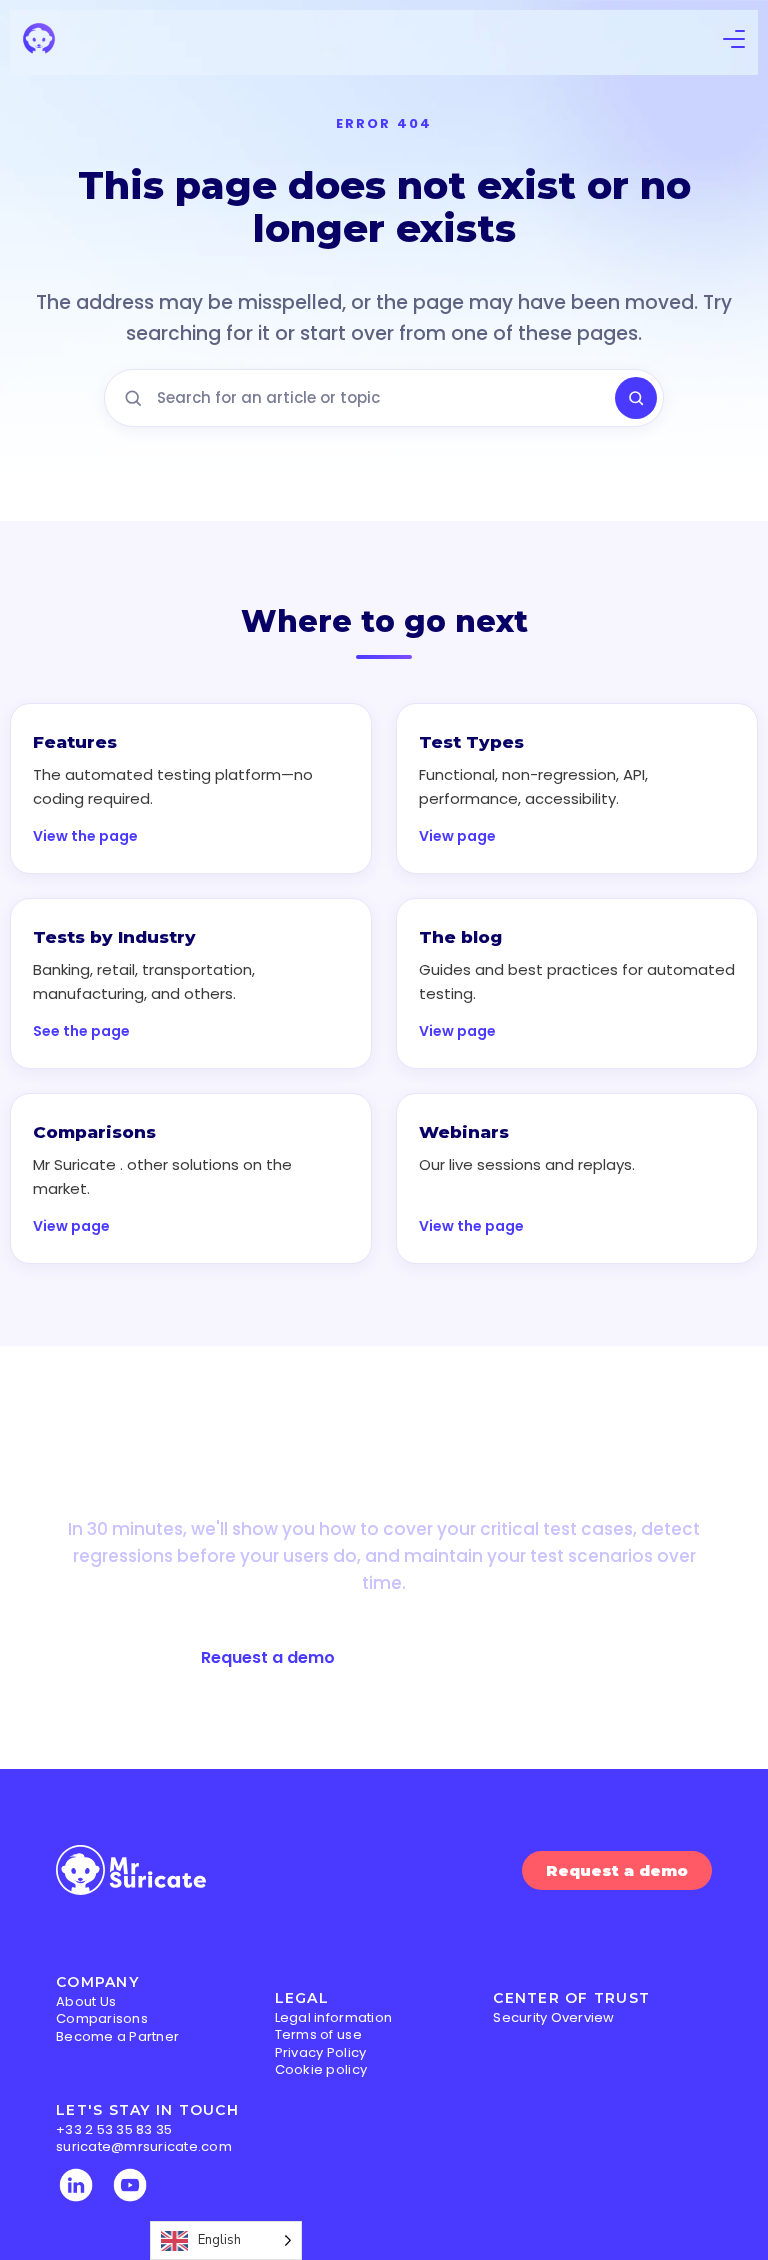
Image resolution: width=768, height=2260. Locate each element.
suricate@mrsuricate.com (144, 2146)
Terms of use (318, 2034)
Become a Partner (117, 2036)
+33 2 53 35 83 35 (114, 2129)
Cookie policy (321, 2069)
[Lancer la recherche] (636, 398)
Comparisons (102, 2018)
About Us (86, 2001)
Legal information (333, 2017)
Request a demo (268, 1657)
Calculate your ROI (491, 1657)
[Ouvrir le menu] (734, 42)
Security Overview (553, 2017)
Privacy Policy (321, 2052)
